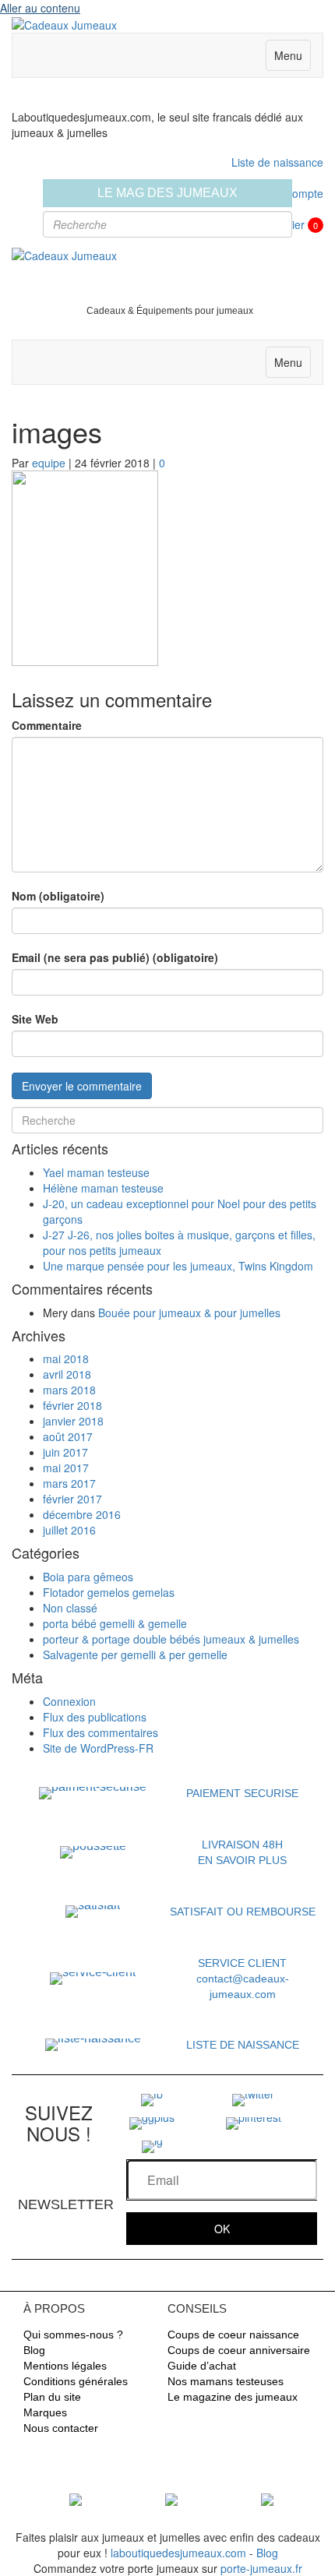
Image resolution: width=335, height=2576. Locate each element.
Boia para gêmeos (88, 1577)
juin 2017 (65, 1452)
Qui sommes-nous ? (73, 2335)
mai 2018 (66, 1358)
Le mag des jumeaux (167, 193)
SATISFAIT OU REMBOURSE (243, 1912)
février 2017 (72, 1499)
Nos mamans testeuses (226, 2381)
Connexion (69, 1701)
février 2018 (72, 1405)
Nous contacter (61, 2428)
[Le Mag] (76, 2498)
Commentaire (47, 725)
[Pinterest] (254, 2122)
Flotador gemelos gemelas (109, 1592)
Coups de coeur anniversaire (239, 2350)
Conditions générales (76, 2381)
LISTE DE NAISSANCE (243, 2045)
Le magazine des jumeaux (233, 2397)
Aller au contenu (40, 8)
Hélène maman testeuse (103, 1188)
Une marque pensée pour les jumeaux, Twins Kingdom (178, 1266)
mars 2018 (69, 1390)
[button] (222, 2229)
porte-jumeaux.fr (261, 2568)
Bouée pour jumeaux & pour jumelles (189, 1313)
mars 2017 (69, 1483)
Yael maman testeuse (96, 1172)
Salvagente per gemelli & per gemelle (135, 1654)
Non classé (70, 1608)
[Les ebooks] (267, 2498)
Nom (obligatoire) (58, 896)
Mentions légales (65, 2366)
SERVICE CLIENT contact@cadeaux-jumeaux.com (243, 1979)
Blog (34, 2350)
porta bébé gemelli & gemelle (115, 1623)
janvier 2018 (73, 1421)
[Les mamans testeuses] (171, 2498)
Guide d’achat (202, 2366)
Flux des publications (95, 1717)
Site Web (35, 1019)
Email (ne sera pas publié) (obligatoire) (115, 957)
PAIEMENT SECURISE (242, 1793)
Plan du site (52, 2397)
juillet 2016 (69, 1530)
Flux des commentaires (100, 1732)
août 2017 (68, 1436)
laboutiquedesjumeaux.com (178, 2553)
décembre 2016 (82, 1514)
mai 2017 (66, 1468)
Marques (45, 2412)
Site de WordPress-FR (98, 1748)
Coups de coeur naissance (233, 2335)
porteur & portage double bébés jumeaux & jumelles (171, 1639)
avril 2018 (67, 1374)
